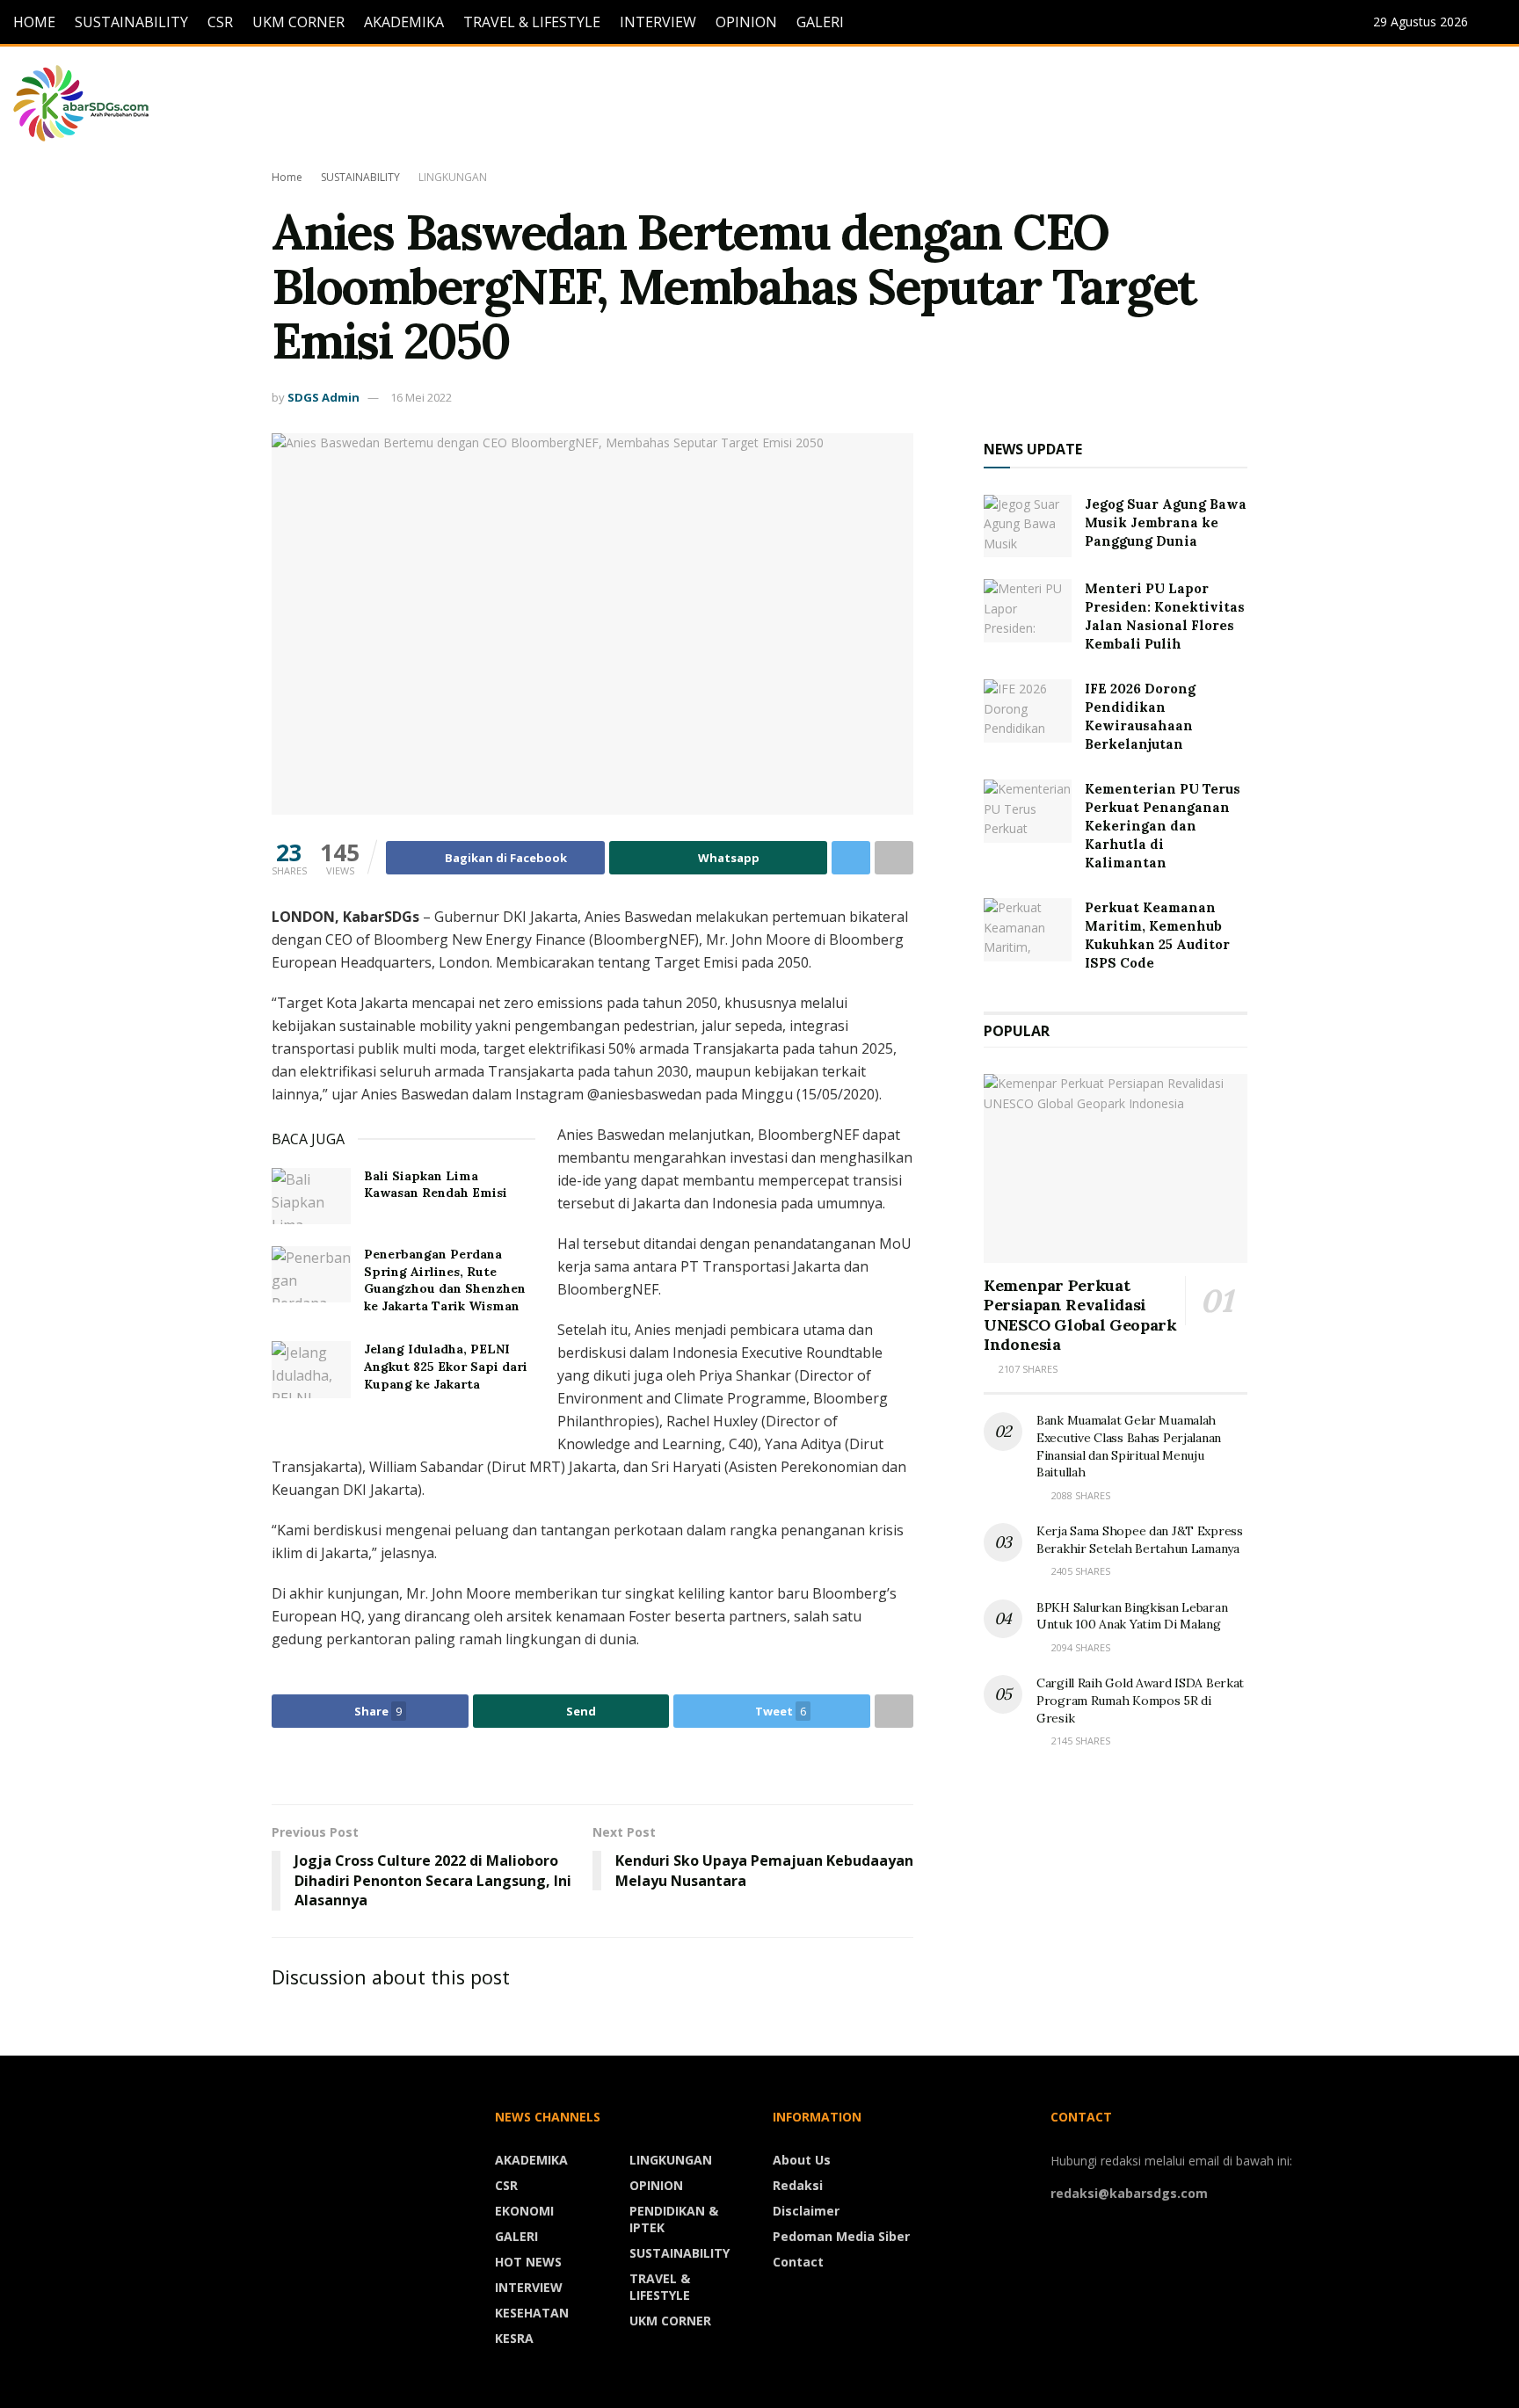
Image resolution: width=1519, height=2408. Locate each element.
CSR (220, 22)
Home (287, 177)
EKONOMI (524, 2211)
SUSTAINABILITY (131, 22)
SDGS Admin (323, 397)
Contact (798, 2262)
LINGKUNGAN (453, 177)
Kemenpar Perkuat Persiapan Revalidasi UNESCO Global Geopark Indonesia (1080, 1315)
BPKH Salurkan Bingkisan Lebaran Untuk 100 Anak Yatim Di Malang (1132, 1616)
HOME (34, 22)
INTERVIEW (658, 22)
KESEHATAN (532, 2313)
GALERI (820, 22)
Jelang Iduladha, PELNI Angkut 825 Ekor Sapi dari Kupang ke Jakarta (446, 1366)
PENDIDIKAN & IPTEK (674, 2219)
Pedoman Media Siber (841, 2236)
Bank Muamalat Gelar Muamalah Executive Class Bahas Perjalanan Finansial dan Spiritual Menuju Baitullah (1129, 1446)
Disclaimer (806, 2211)
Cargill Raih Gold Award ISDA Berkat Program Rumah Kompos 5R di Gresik (1140, 1700)
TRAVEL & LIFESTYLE (532, 22)
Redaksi (798, 2185)
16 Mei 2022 (421, 397)
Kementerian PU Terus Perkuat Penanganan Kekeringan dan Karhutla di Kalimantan (1163, 826)
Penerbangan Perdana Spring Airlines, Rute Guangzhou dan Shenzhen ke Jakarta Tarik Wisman (445, 1280)
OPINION (746, 22)
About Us (802, 2160)
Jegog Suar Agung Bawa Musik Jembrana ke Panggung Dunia (1166, 522)
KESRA (514, 2338)
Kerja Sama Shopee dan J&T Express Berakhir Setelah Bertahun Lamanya (1140, 1540)
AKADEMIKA (404, 22)
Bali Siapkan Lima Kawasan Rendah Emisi (436, 1185)
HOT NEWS (528, 2262)
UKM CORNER (298, 22)
